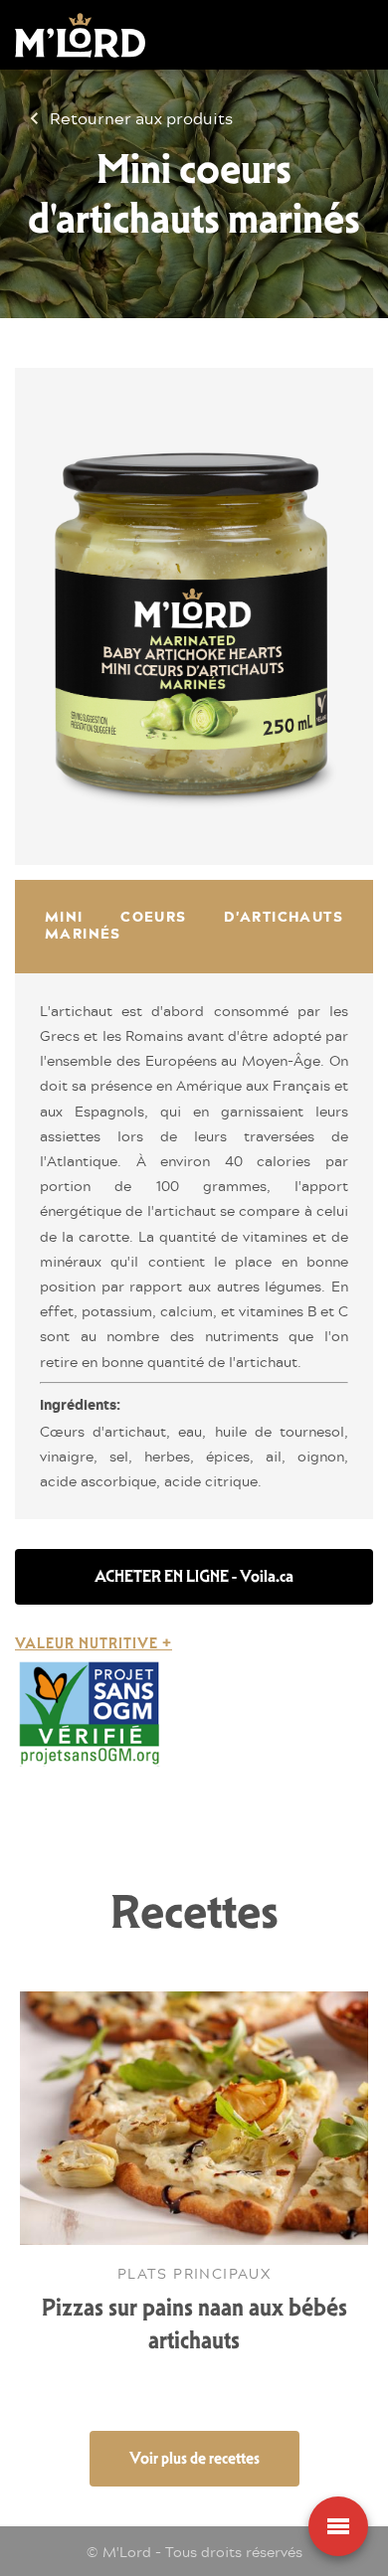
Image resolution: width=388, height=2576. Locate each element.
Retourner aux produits (141, 118)
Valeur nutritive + (94, 1643)
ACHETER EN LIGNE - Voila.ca (194, 1576)
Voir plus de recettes (194, 2458)
